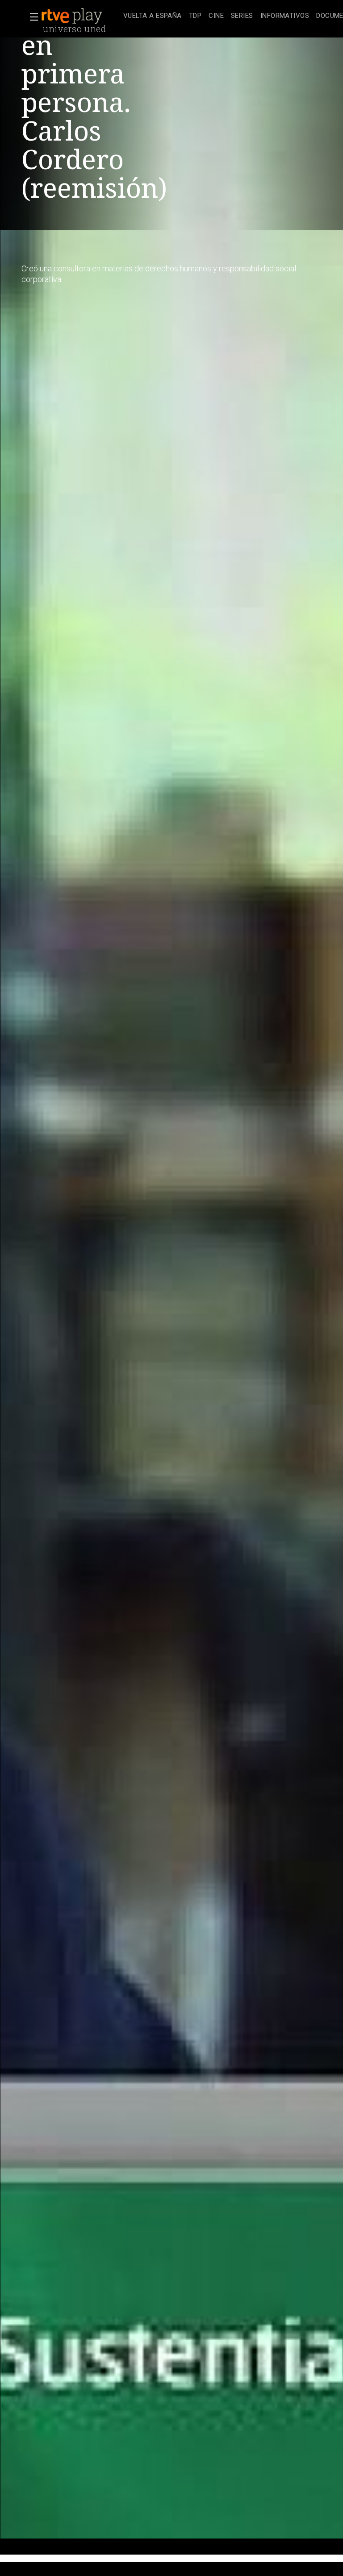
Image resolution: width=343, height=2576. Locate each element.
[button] (31, 17)
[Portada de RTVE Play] (73, 16)
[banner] (80, 16)
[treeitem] (153, 16)
